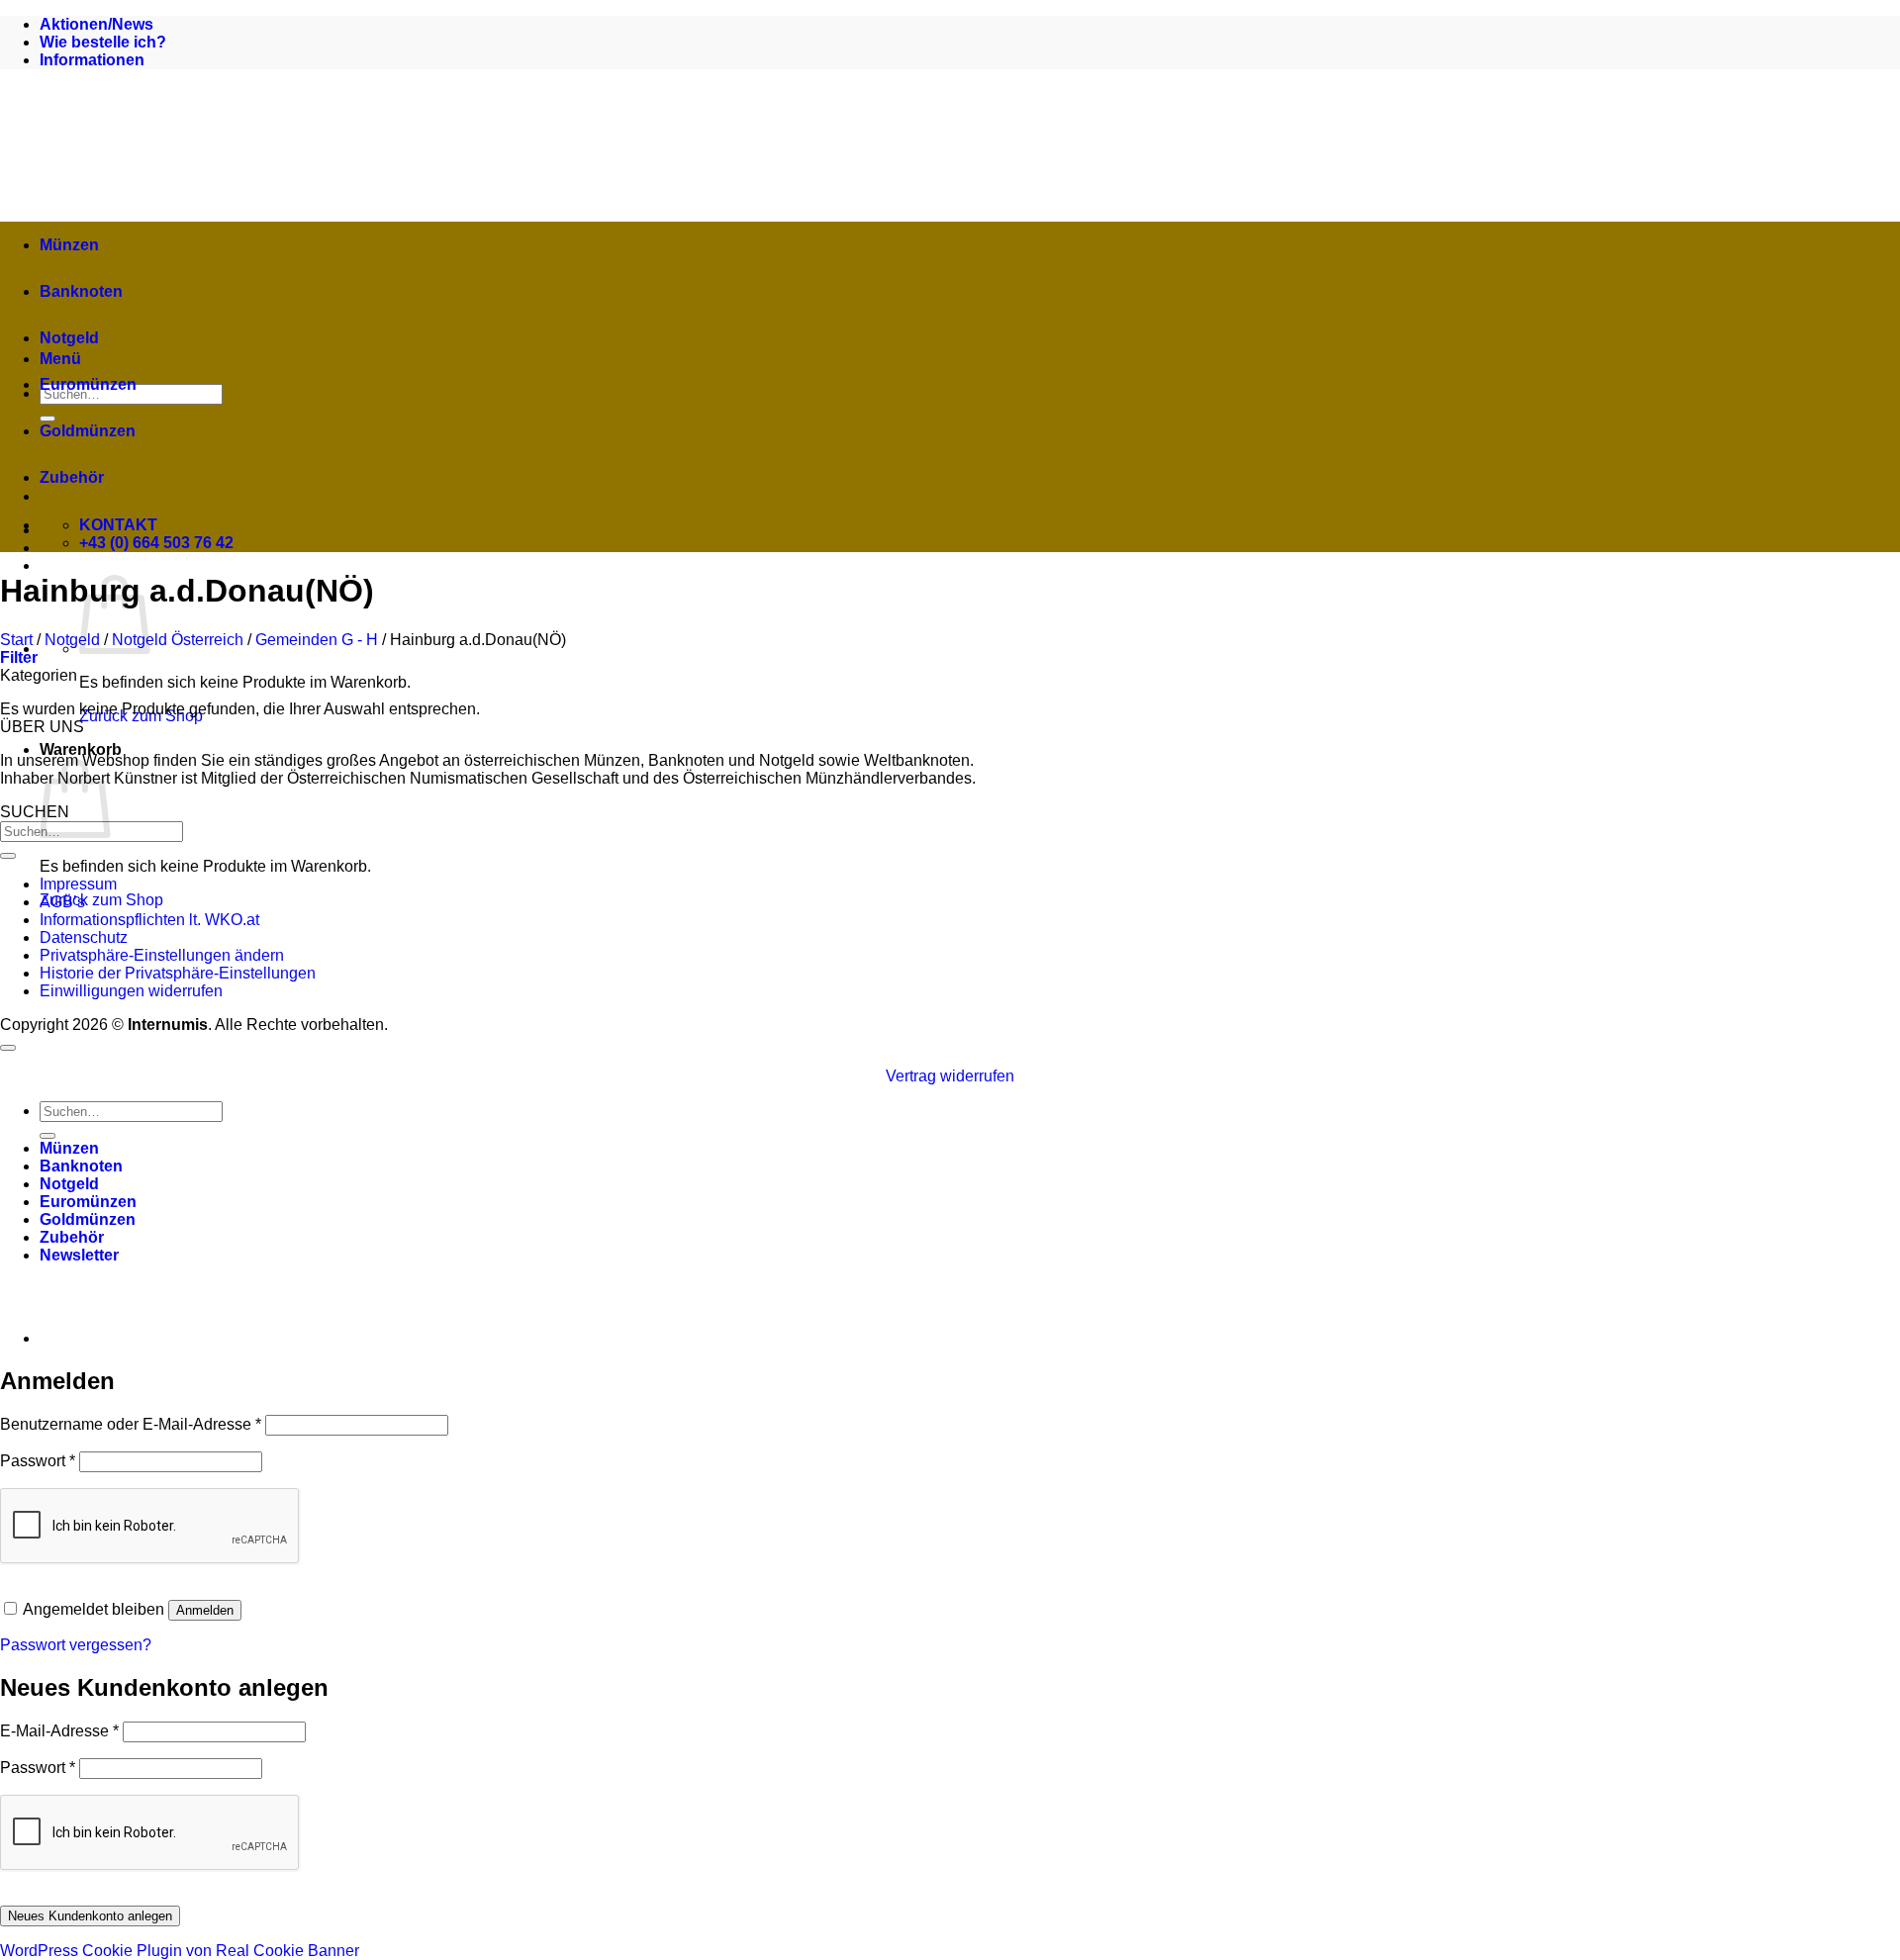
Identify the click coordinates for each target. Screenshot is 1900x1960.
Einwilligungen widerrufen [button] (131, 991)
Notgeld (69, 338)
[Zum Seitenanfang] (8, 1048)
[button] (19, 657)
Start (16, 640)
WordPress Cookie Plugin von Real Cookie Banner (180, 1951)
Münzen (69, 245)
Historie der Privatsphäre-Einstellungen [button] (178, 973)
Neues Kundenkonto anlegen (90, 1916)
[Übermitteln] (8, 856)
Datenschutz (84, 937)
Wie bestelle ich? (103, 42)
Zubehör (72, 477)
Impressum (78, 884)
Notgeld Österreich (178, 640)
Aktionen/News (96, 24)
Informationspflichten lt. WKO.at (149, 920)
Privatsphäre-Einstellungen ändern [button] (162, 955)
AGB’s (62, 902)
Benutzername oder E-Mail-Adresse (131, 1424)
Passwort (38, 1461)
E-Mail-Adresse (59, 1731)
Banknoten (81, 291)
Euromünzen (88, 384)
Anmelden (205, 1610)
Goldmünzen (88, 431)
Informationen (92, 60)
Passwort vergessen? (76, 1645)
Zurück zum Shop (101, 900)
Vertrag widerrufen (950, 1076)
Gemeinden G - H (317, 640)
